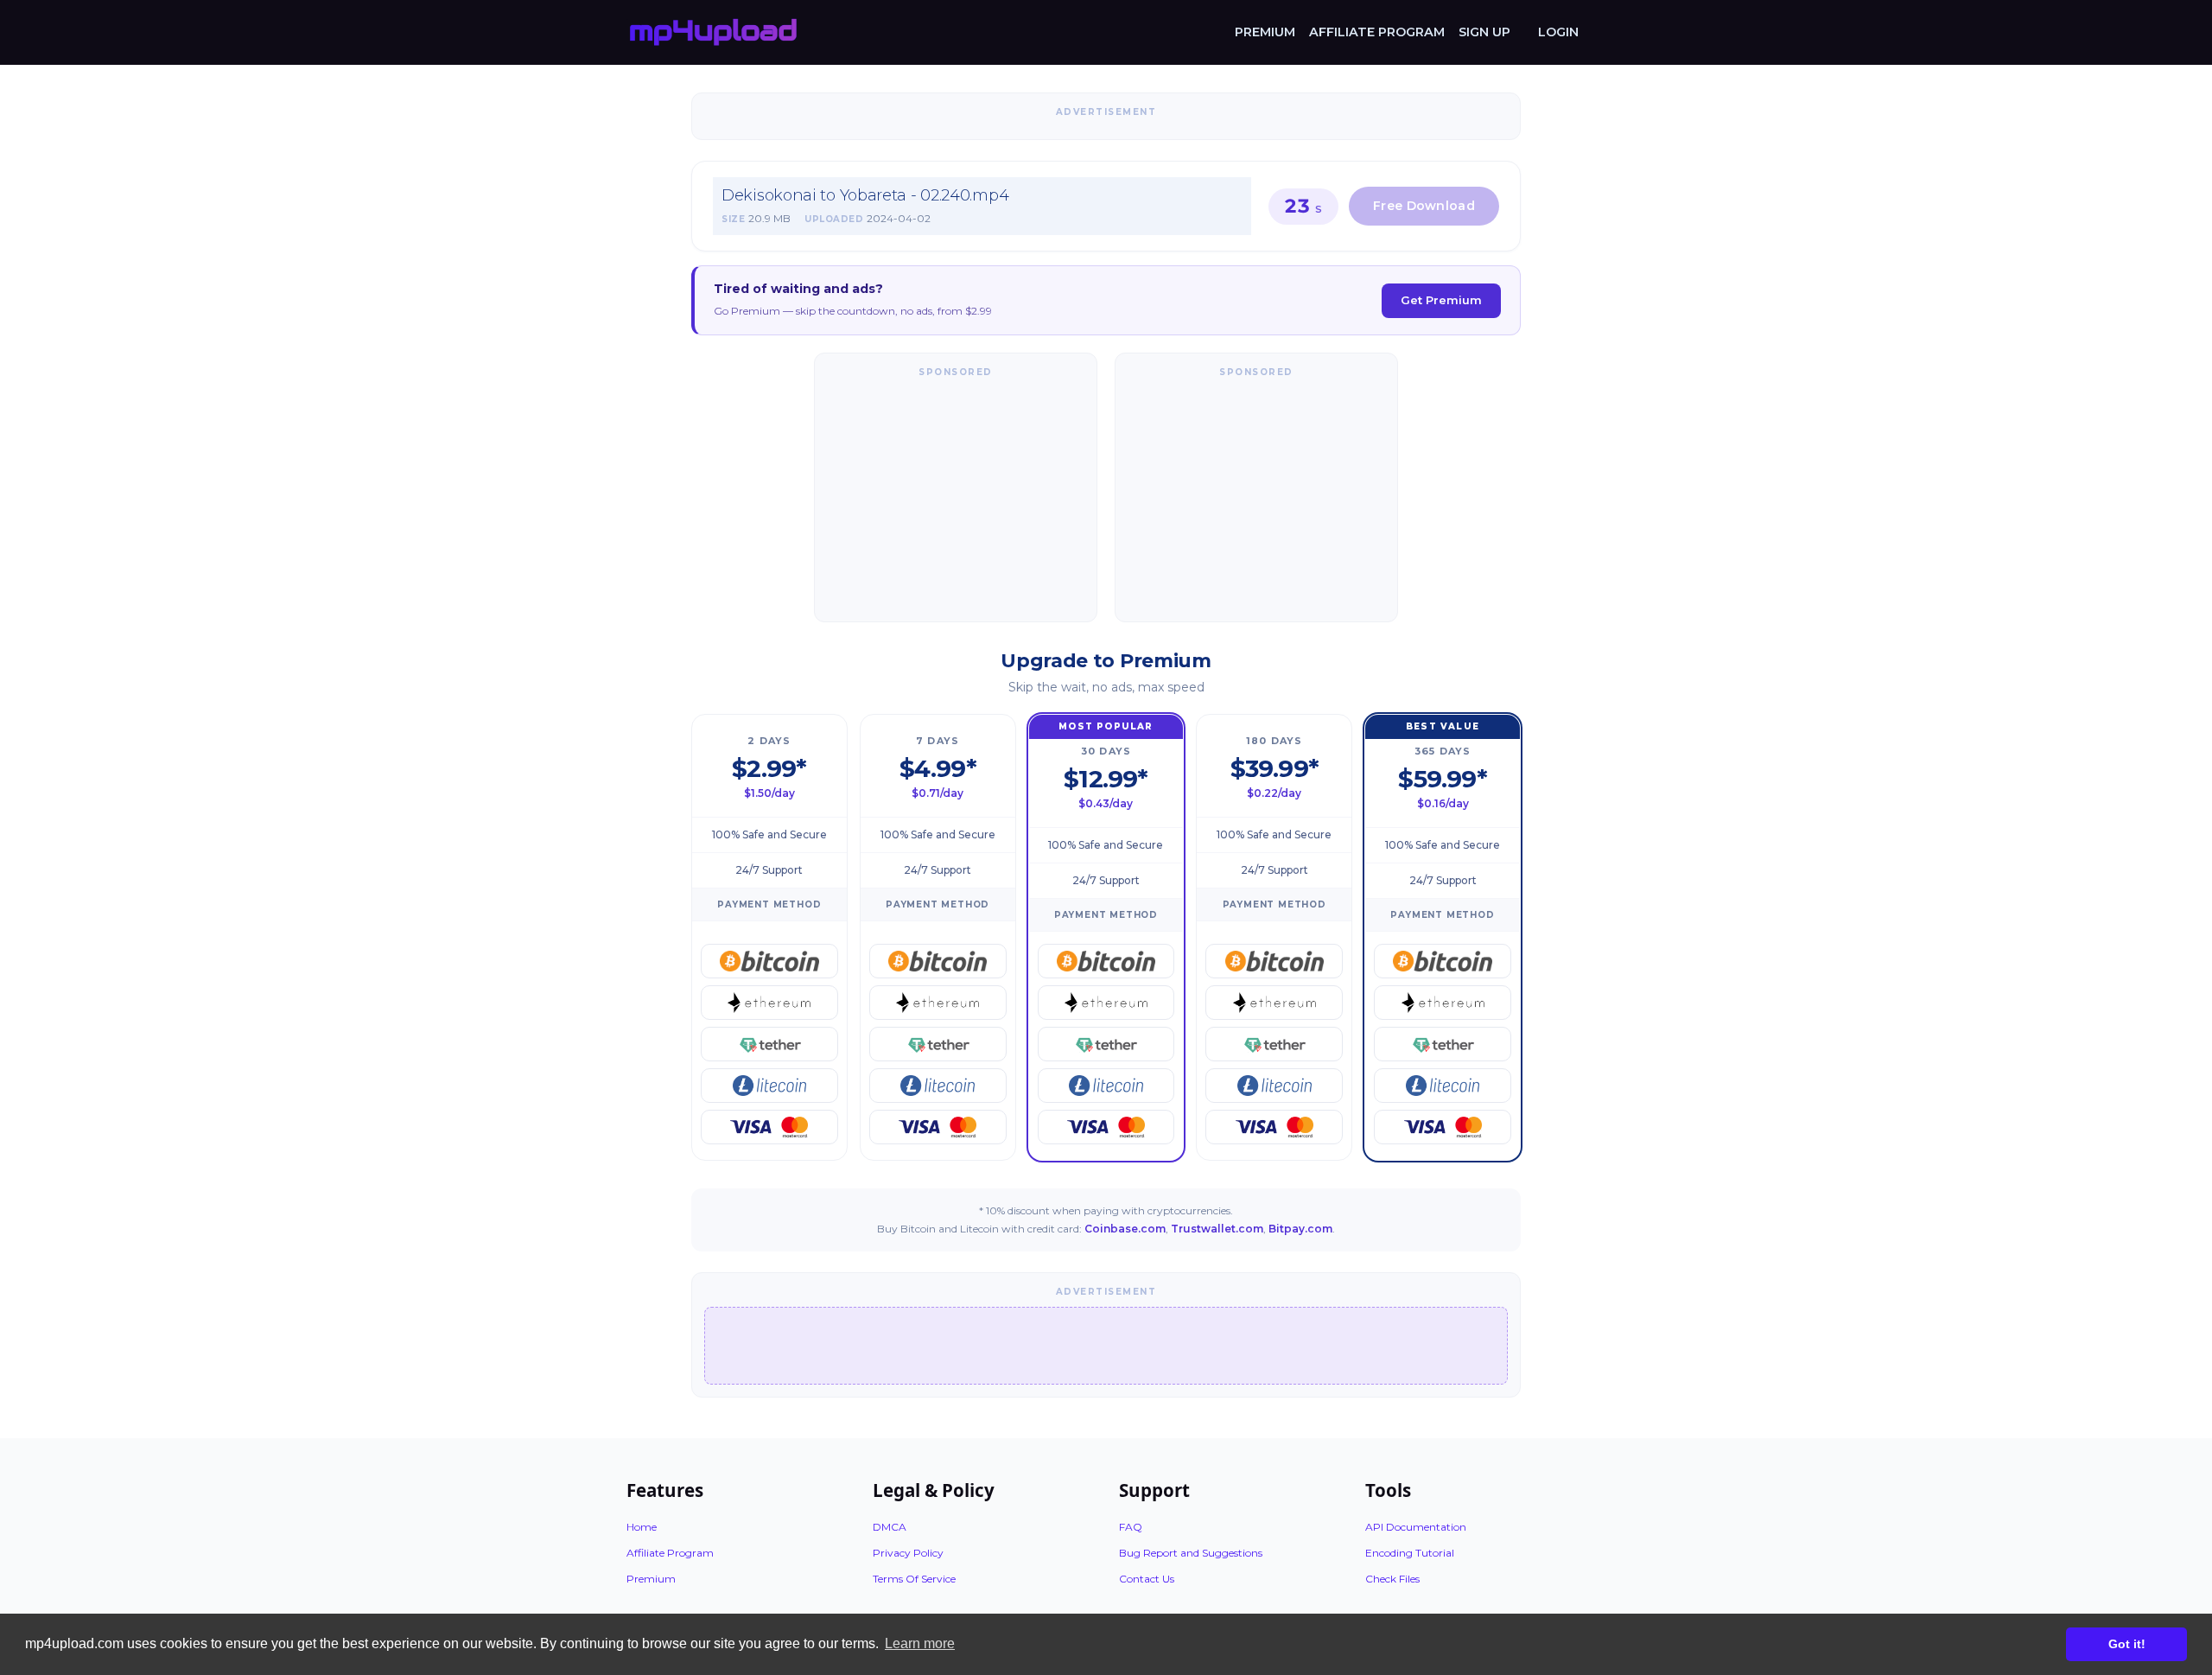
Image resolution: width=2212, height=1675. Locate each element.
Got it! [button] (2127, 1644)
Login (1558, 32)
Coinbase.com (1125, 1229)
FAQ (1131, 1527)
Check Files (1392, 1579)
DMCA (890, 1527)
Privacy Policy (908, 1553)
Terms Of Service (914, 1579)
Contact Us (1147, 1579)
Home (642, 1527)
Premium (1265, 32)
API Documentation (1416, 1527)
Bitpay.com (1300, 1229)
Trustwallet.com (1217, 1229)
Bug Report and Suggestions (1191, 1553)
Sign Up (1484, 32)
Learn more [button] (920, 1643)
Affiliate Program (1377, 32)
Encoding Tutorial (1410, 1553)
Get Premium (1441, 300)
